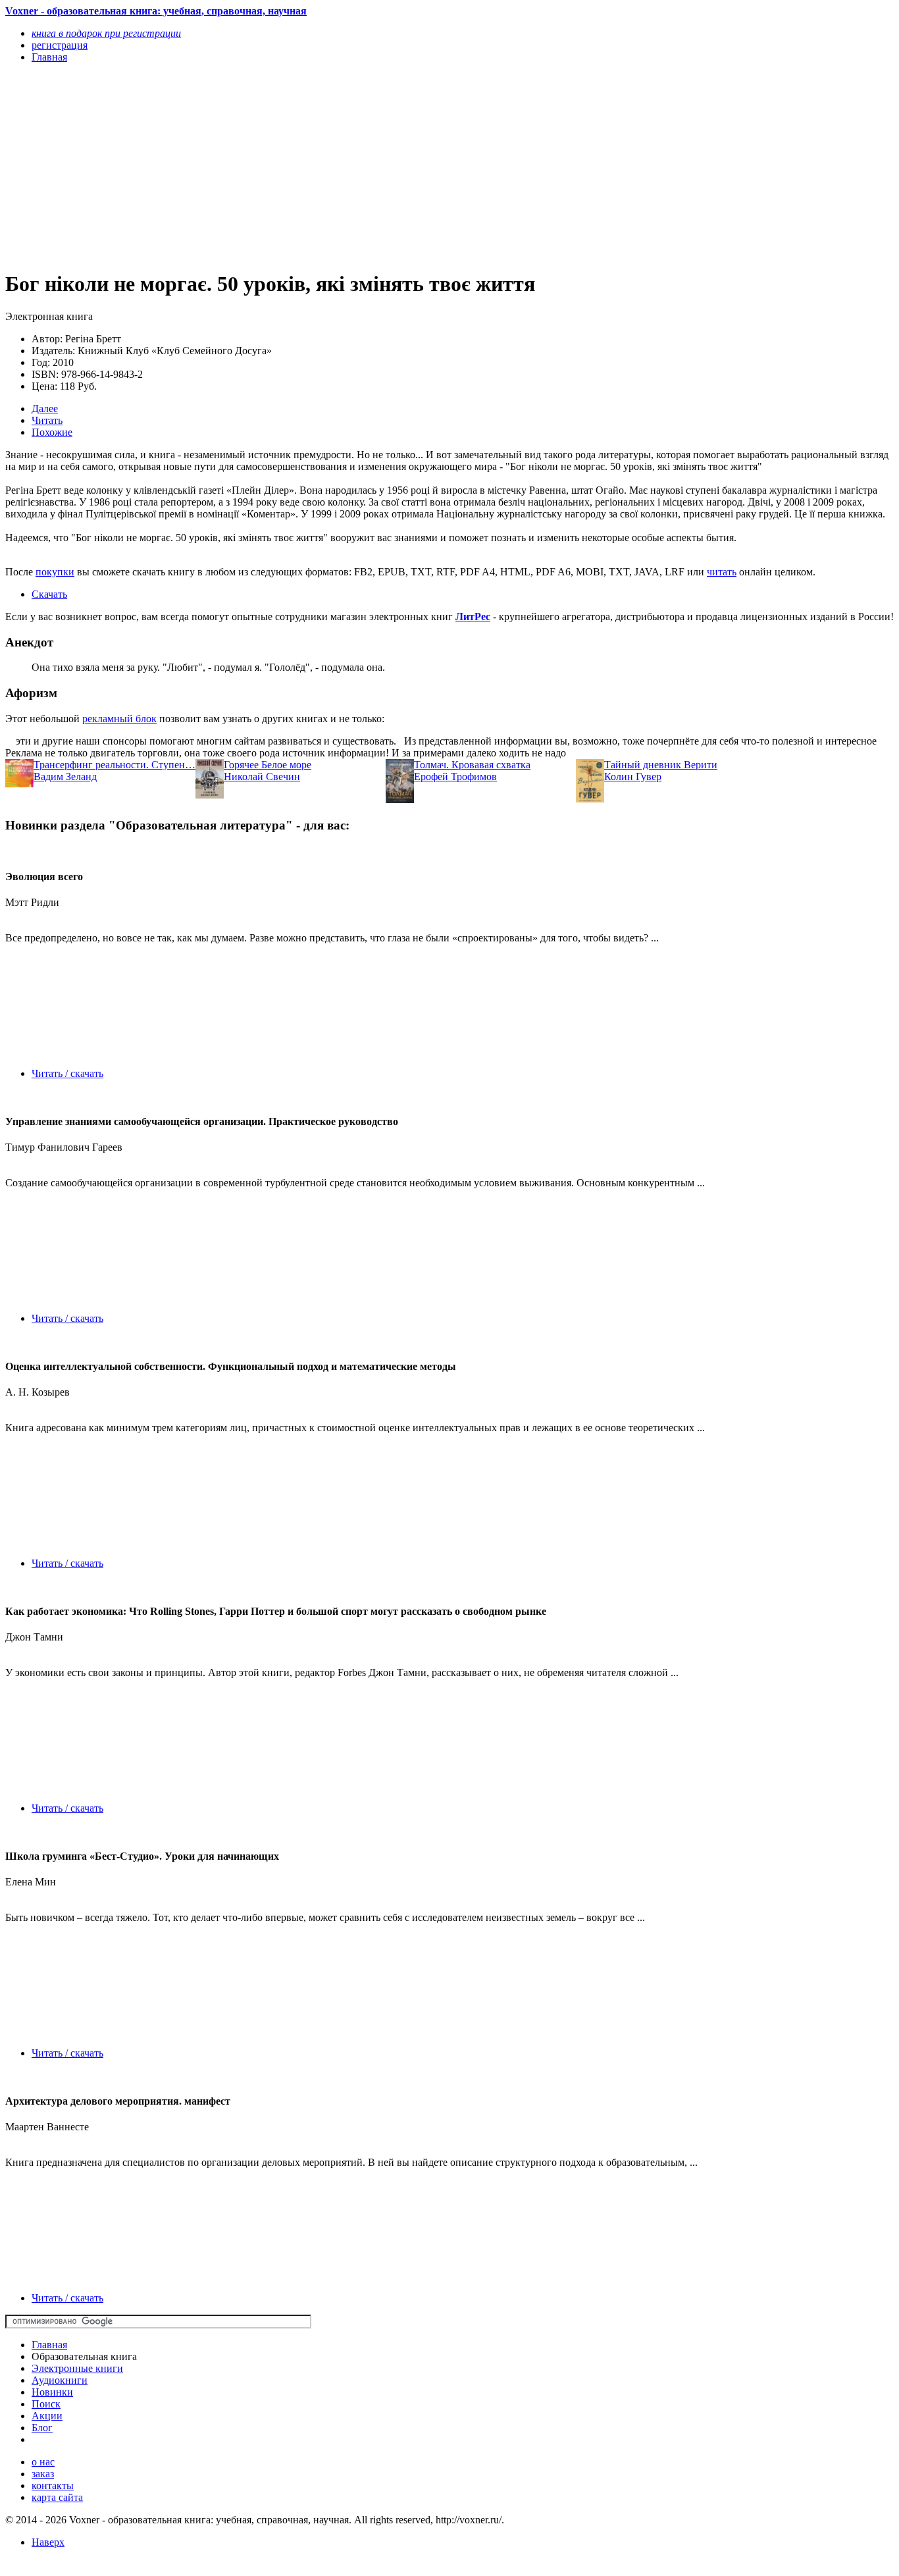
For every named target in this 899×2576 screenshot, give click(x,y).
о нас (43, 2462)
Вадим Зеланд (65, 776)
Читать (47, 420)
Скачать (49, 594)
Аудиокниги (60, 2380)
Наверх (48, 2542)
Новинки (52, 2392)
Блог (42, 2428)
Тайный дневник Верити (661, 765)
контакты (53, 2485)
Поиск (46, 2404)
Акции (47, 2416)
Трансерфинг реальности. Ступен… (115, 765)
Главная (49, 2345)
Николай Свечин (262, 776)
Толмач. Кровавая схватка (472, 765)
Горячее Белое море (268, 765)
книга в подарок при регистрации (106, 33)
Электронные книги (77, 2368)
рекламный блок (119, 719)
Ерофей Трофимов (455, 776)
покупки (55, 572)
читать (722, 572)
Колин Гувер (633, 776)
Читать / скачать (67, 1073)
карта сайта (57, 2497)
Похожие (52, 432)
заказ (43, 2474)
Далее (45, 408)
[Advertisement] (316, 166)
